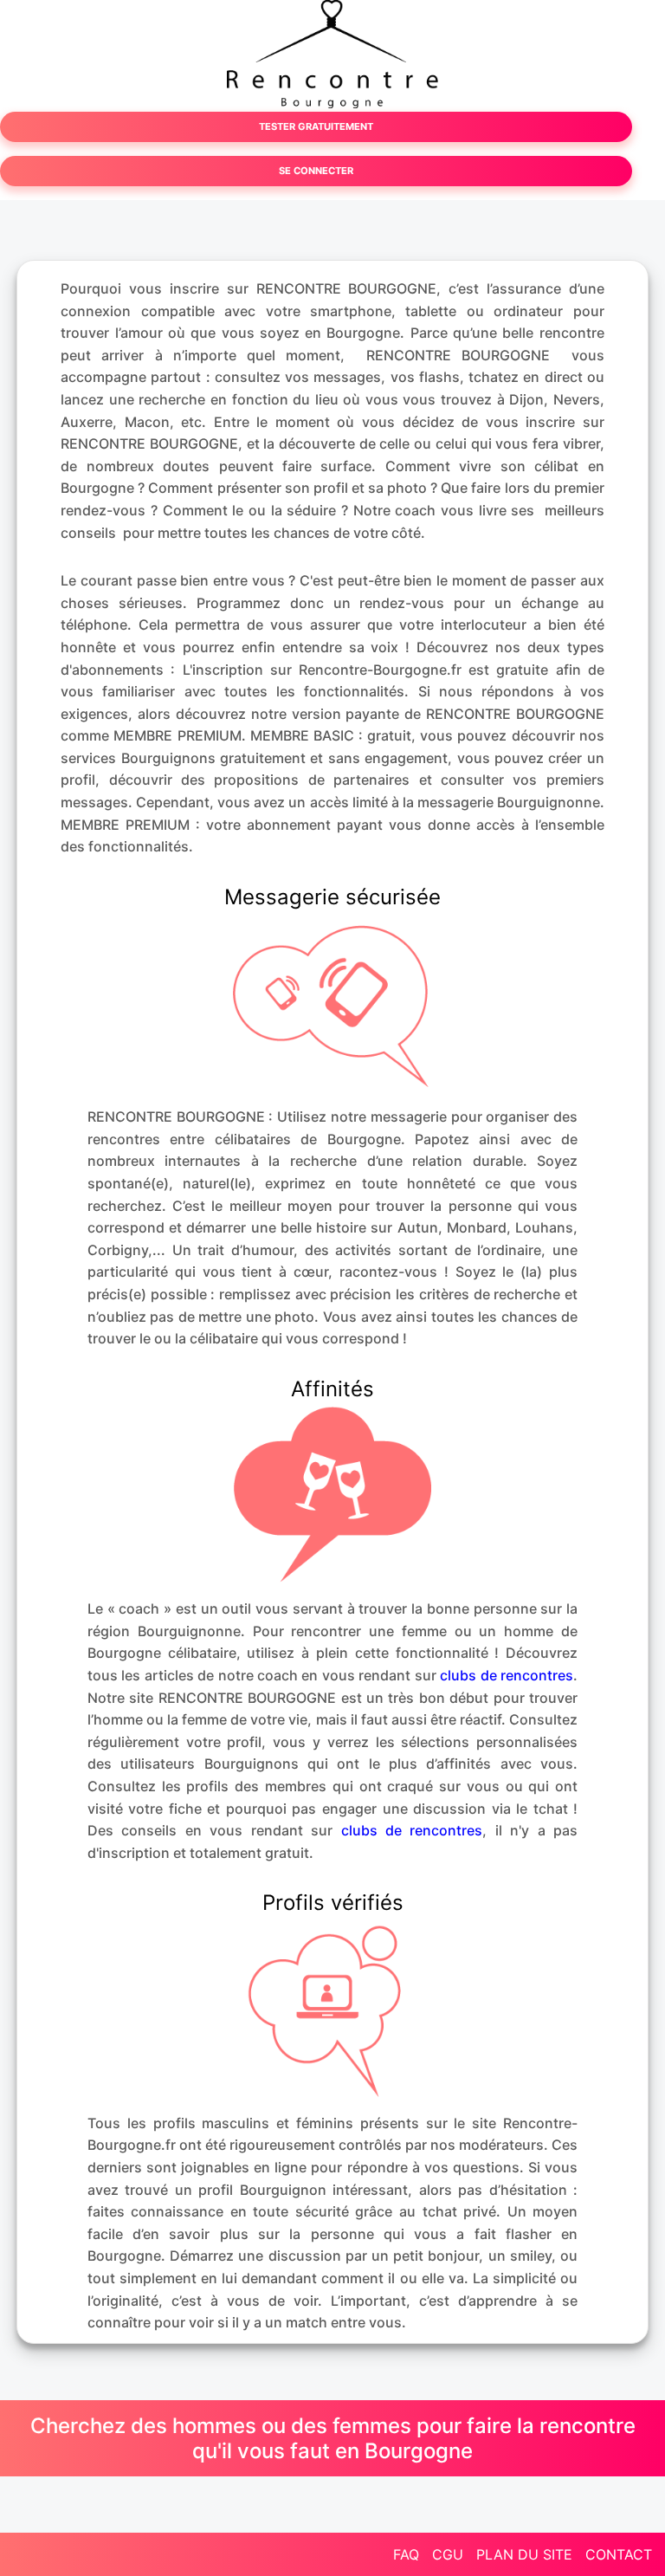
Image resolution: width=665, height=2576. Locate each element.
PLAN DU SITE (524, 2554)
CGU (448, 2554)
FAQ (406, 2554)
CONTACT (619, 2554)
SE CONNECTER (316, 171)
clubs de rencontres (507, 1675)
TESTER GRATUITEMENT (316, 126)
